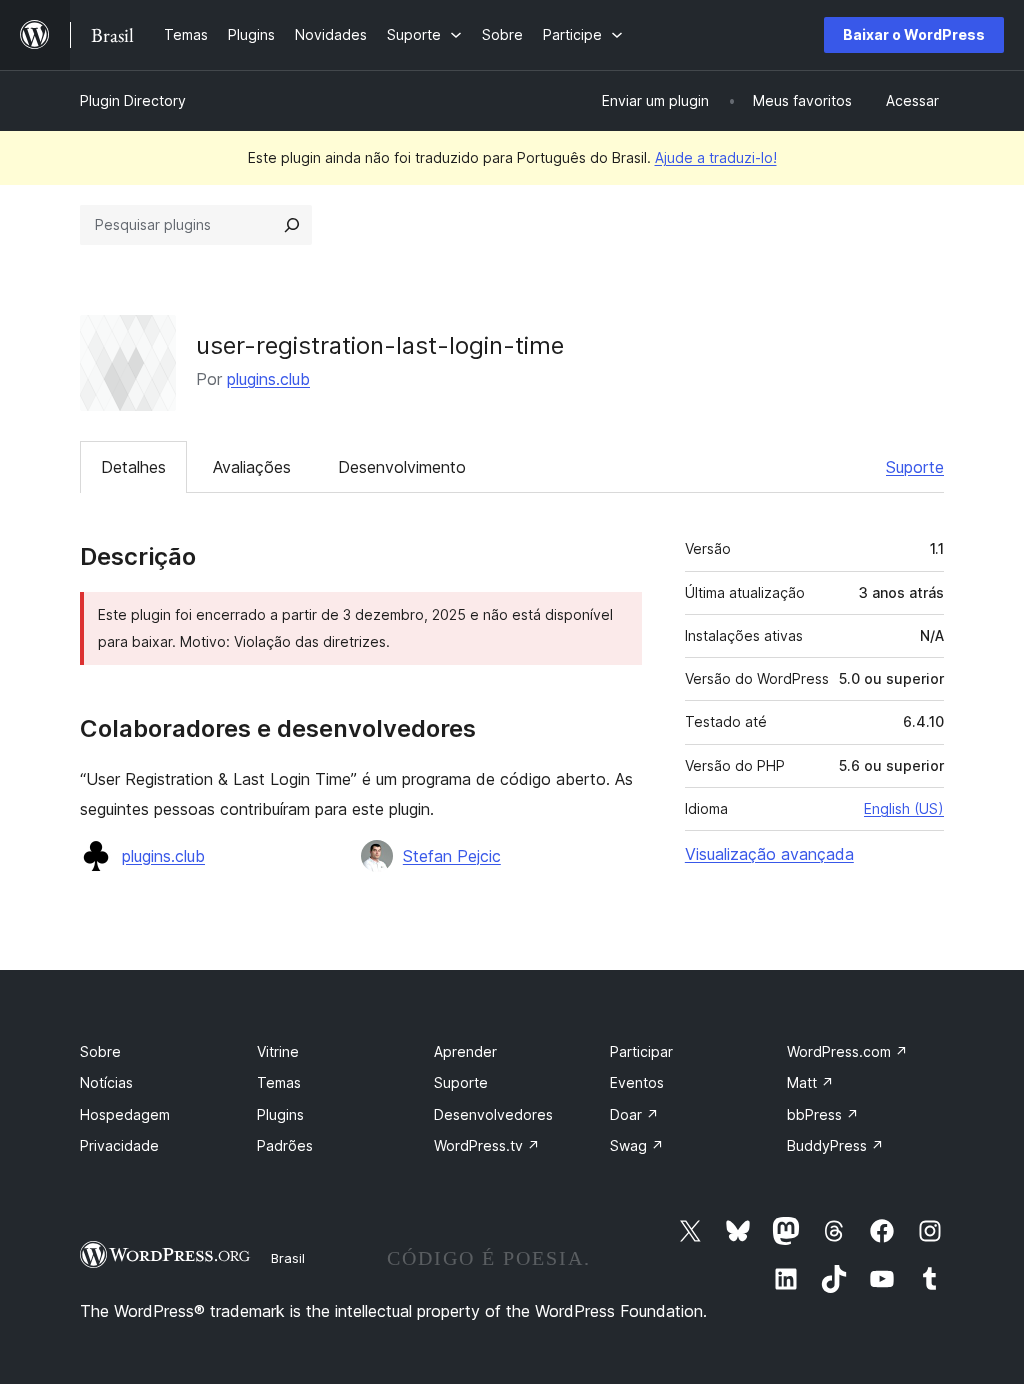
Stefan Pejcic (452, 856)
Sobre (100, 1051)
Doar (634, 1114)
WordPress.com (847, 1051)
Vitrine (278, 1051)
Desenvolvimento (402, 467)
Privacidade (119, 1145)
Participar (641, 1051)
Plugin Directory (133, 100)
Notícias (106, 1082)
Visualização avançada (769, 854)
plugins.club (268, 379)
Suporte (915, 467)
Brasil (288, 1258)
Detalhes (133, 467)
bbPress (823, 1114)
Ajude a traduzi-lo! (716, 157)
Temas (279, 1082)
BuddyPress (835, 1145)
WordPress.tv (487, 1145)
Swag (637, 1145)
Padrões (285, 1145)
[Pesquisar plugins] (292, 225)
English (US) (904, 808)
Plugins (280, 1114)
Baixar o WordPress (914, 34)
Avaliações (252, 467)
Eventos (637, 1082)
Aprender (465, 1051)
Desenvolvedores (493, 1114)
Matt (810, 1082)
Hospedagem (125, 1114)
